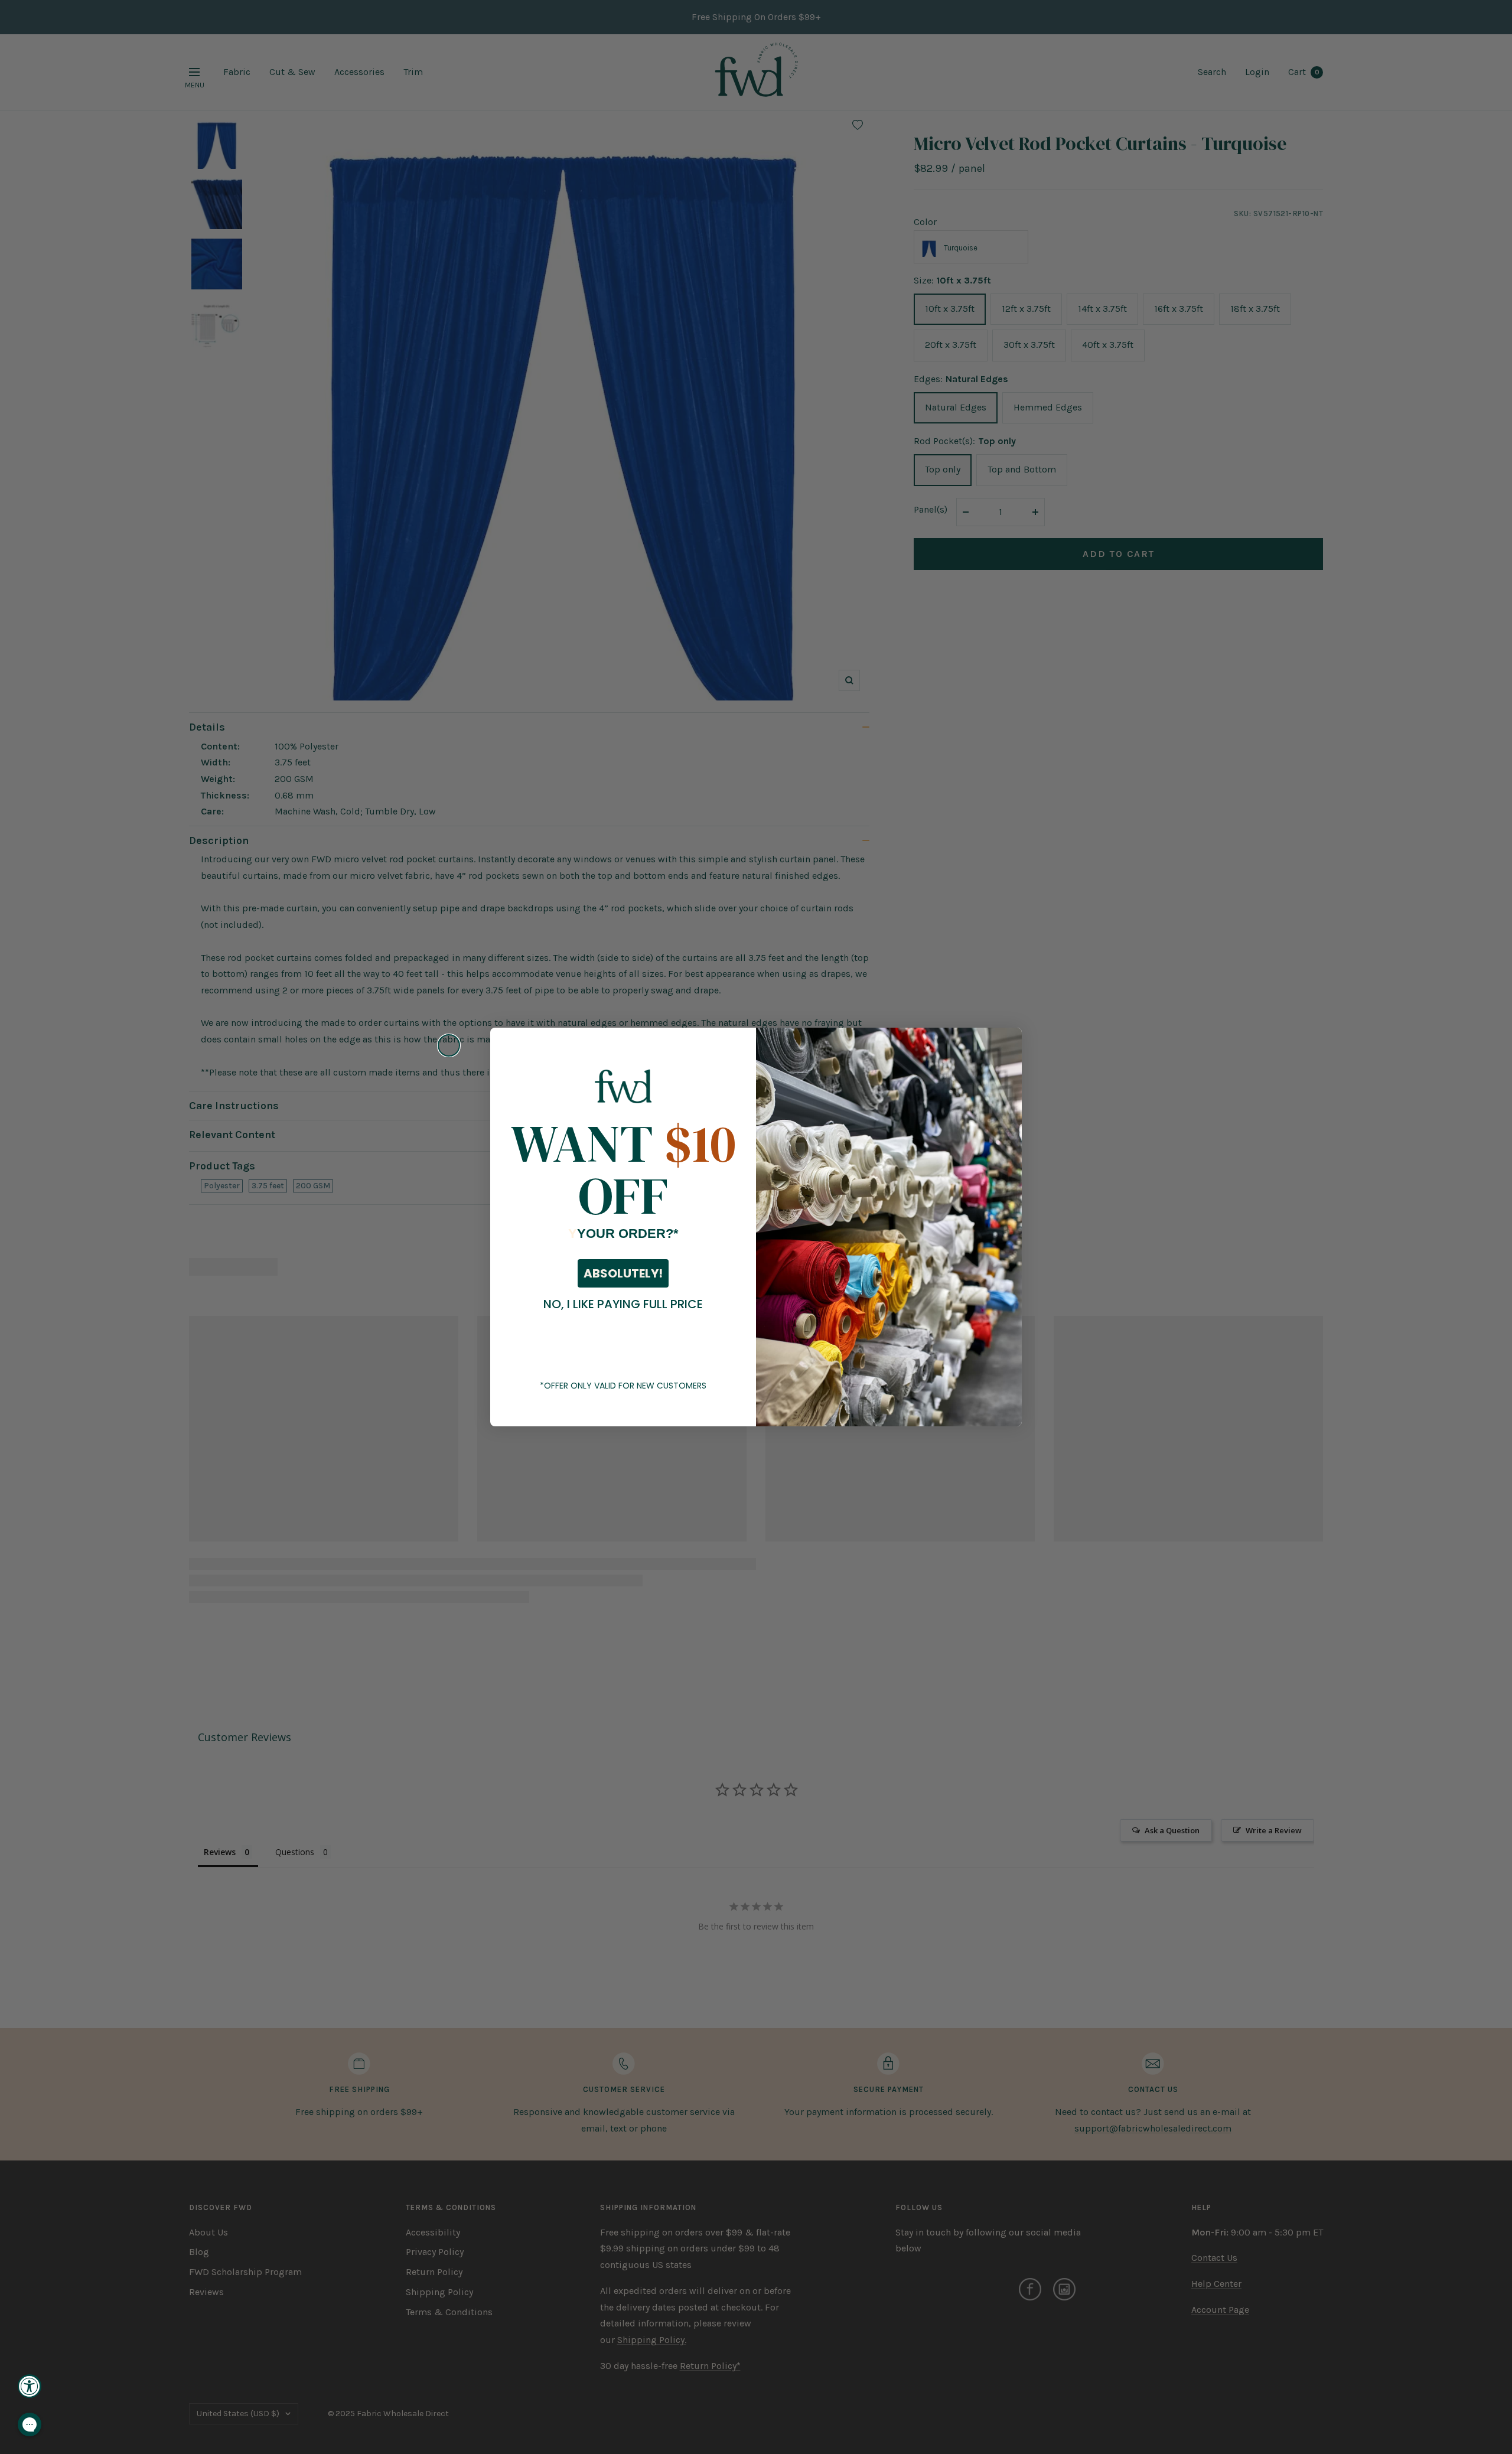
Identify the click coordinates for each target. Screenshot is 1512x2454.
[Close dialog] (449, 1045)
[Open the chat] (30, 2424)
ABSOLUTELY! (623, 1273)
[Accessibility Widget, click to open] (30, 2386)
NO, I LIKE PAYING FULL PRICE (623, 1304)
